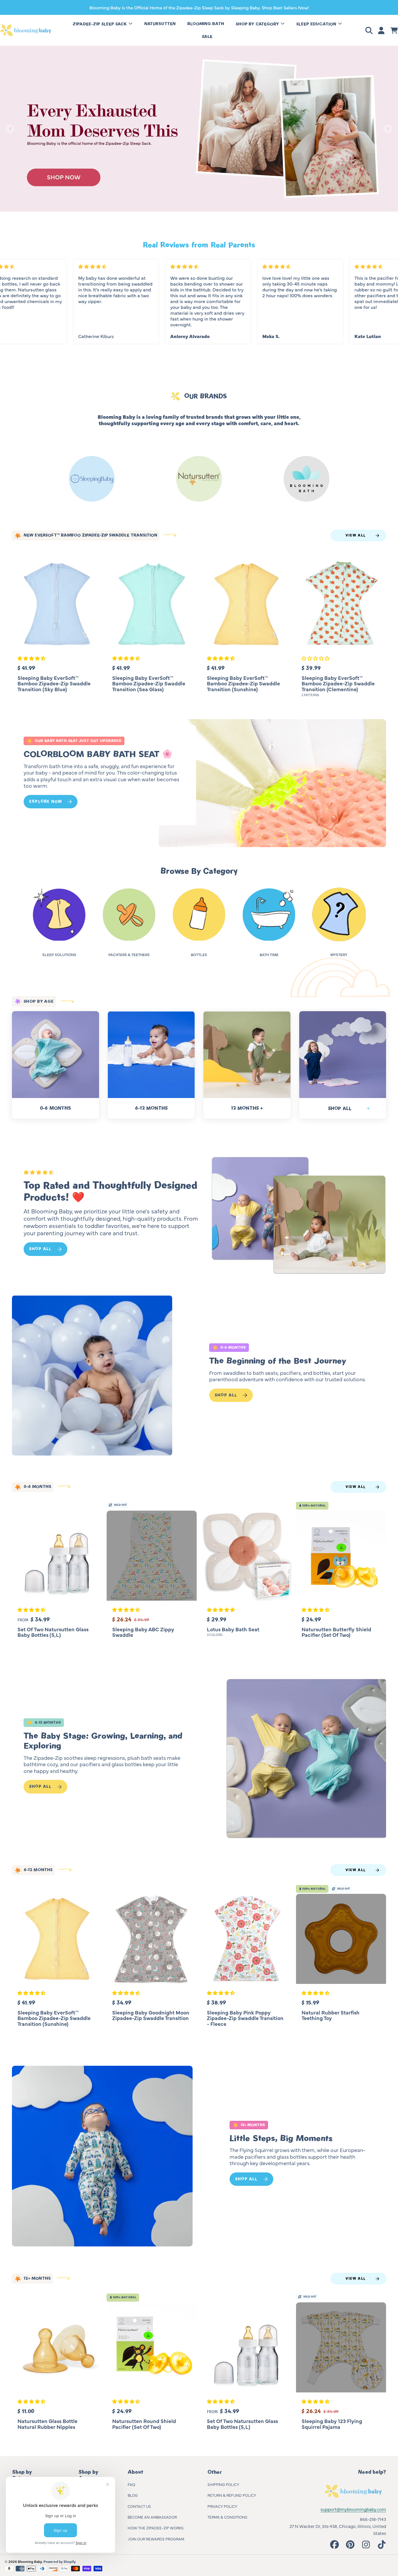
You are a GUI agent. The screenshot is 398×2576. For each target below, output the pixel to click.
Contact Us (139, 2506)
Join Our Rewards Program (156, 2539)
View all (356, 535)
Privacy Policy (222, 2506)
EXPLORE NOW (46, 802)
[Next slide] (388, 129)
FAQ (131, 2484)
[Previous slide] (10, 129)
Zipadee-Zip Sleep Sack (100, 24)
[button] (370, 30)
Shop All (40, 1249)
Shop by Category (258, 24)
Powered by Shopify (59, 2561)
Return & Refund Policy (232, 2495)
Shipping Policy (223, 2484)
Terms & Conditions (227, 2517)
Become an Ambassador (152, 2517)
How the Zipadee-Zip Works (156, 2528)
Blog (133, 2495)
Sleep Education (317, 24)
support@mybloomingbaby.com (353, 2509)
